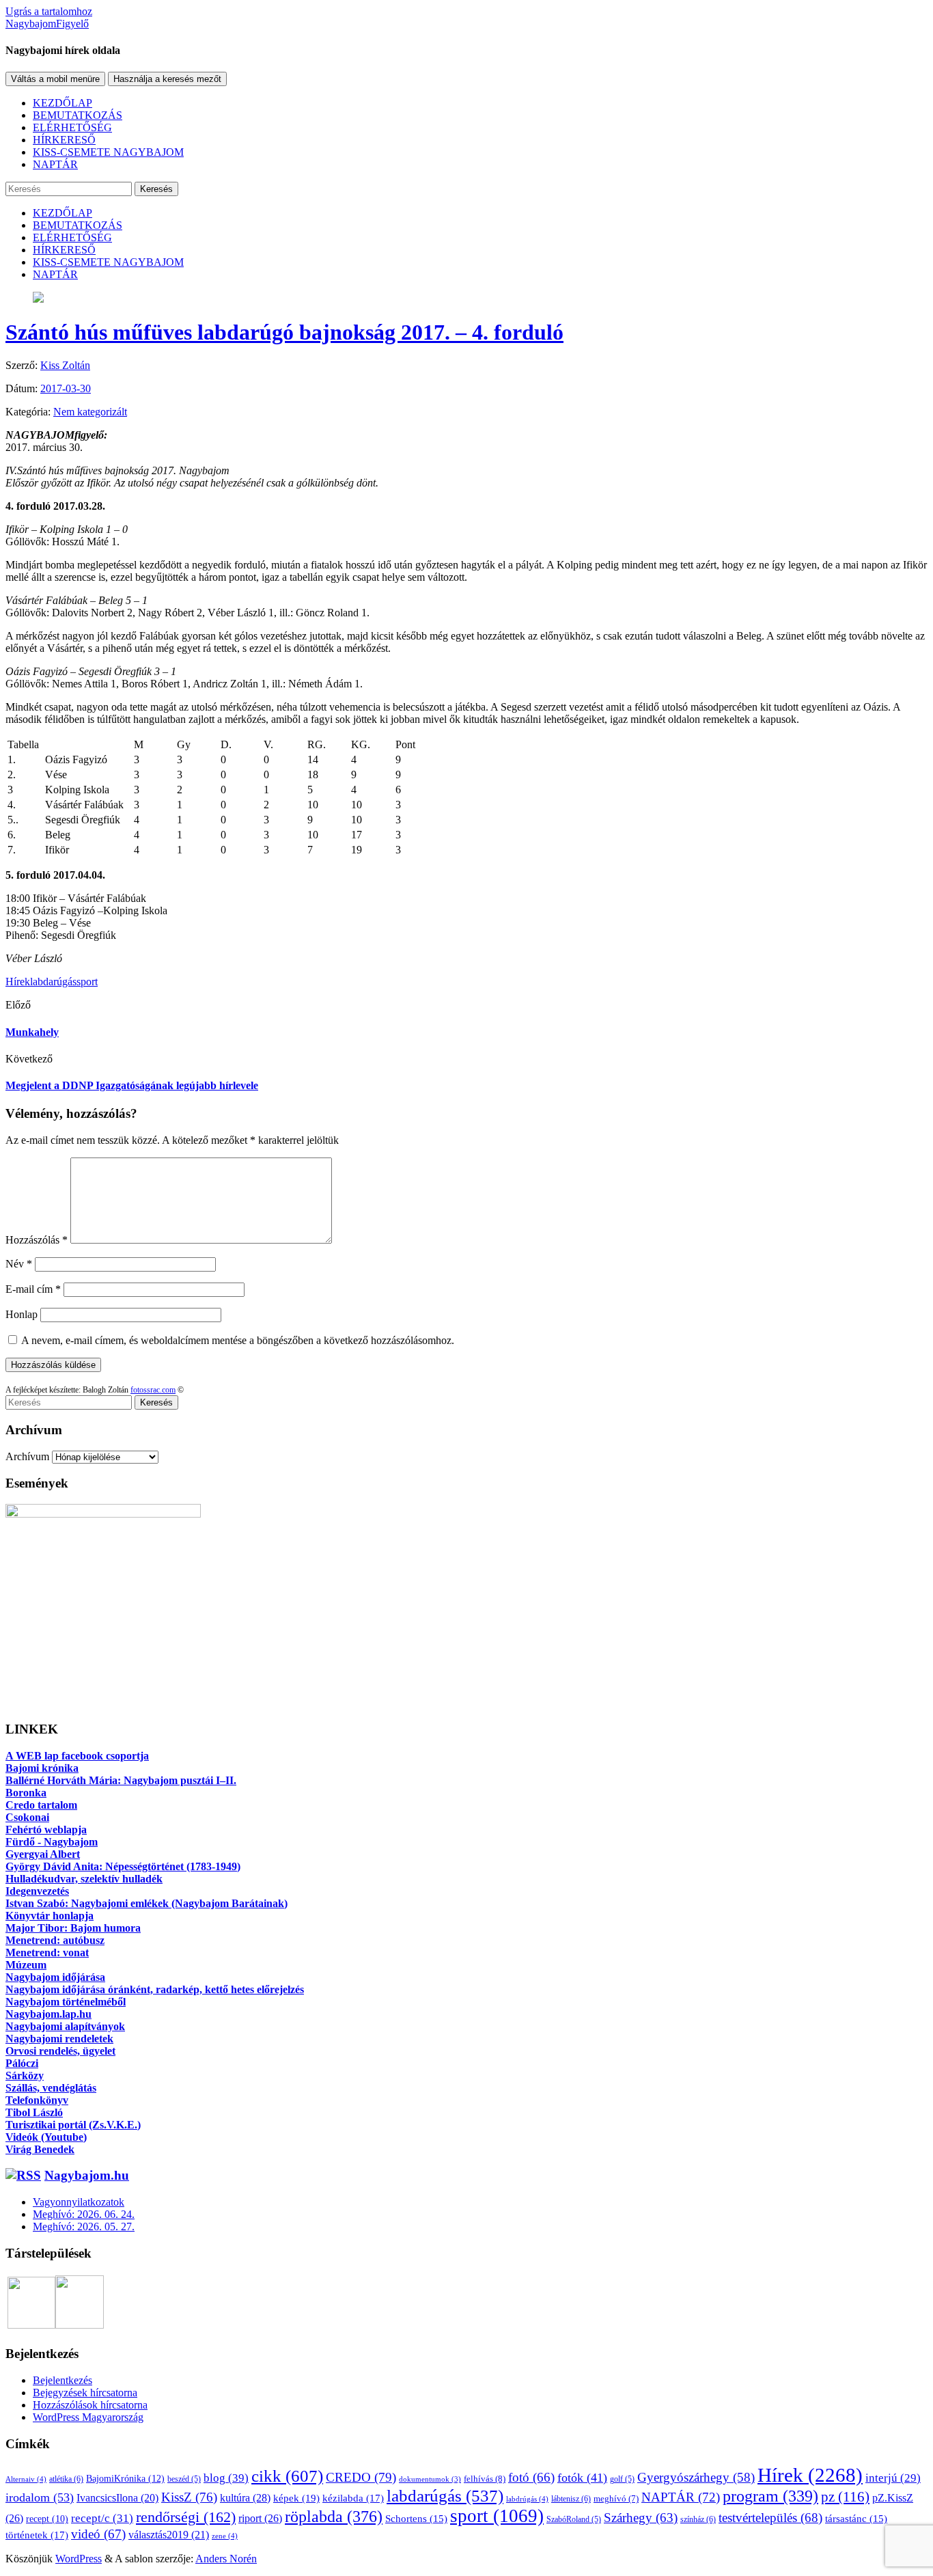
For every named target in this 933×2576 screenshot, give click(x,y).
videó (98, 2534)
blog (226, 2478)
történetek (37, 2535)
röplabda (334, 2517)
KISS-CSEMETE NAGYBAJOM (108, 152)
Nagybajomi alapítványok (65, 2026)
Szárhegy (641, 2518)
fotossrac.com (153, 1390)
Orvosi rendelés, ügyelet (60, 2051)
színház (698, 2519)
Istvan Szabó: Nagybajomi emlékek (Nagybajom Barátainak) (147, 1903)
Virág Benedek (40, 2149)
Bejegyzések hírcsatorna (85, 2393)
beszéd (184, 2479)
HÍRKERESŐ (64, 140)
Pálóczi (22, 2063)
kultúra (245, 2498)
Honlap (22, 1314)
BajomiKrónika (125, 2478)
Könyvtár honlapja (50, 1916)
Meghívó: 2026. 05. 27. (84, 2226)
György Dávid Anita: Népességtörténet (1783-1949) (123, 1866)
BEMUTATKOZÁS (78, 115)
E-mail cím (33, 1289)
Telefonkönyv (37, 2100)
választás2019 (169, 2535)
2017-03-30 (66, 388)
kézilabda (353, 2498)
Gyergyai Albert (43, 1854)
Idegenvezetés (37, 1891)
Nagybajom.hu (87, 2175)
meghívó (616, 2499)
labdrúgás (527, 2499)
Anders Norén (226, 2559)
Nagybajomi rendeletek (59, 2039)
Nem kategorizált (90, 412)
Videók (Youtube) (46, 2137)
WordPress (79, 2559)
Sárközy (25, 2075)
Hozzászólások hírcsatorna (90, 2405)
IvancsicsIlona (117, 2498)
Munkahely (32, 1032)
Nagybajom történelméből (66, 2002)
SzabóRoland (574, 2519)
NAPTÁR (55, 164)
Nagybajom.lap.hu (48, 2014)
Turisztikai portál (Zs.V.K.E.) (73, 2125)
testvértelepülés (770, 2518)
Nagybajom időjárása (55, 1977)
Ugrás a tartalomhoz (49, 11)
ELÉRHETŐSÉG (72, 127)
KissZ (189, 2497)
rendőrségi (186, 2517)
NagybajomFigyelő (47, 24)
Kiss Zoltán (65, 365)
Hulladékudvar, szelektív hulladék (84, 1879)
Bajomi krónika (42, 1768)
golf (622, 2479)
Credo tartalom (41, 1805)
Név (19, 1264)
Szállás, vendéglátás (51, 2088)
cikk (287, 2476)
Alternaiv (26, 2479)
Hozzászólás (37, 1240)
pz (845, 2497)
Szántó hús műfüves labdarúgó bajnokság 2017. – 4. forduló (284, 332)
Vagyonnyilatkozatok (79, 2202)
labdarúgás (53, 982)
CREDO (361, 2477)
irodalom (40, 2497)
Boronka (26, 1793)
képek (296, 2498)
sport (87, 982)
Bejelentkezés (62, 2380)
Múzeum (26, 1965)
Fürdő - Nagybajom (52, 1842)
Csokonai (27, 1817)
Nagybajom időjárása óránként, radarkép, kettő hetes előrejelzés (155, 1989)
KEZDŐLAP (62, 103)
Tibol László (34, 2112)
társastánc (856, 2519)
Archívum (27, 1456)
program (770, 2496)
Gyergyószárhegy (696, 2477)
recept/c (102, 2518)
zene (225, 2536)
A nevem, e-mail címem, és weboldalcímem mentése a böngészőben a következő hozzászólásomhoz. (238, 1340)
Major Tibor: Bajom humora (73, 1928)
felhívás (485, 2479)
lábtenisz (571, 2499)
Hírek (18, 982)
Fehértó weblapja (46, 1830)
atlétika (66, 2479)
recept (47, 2519)
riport (260, 2518)
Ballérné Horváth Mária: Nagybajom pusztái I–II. (121, 1780)
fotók (582, 2478)
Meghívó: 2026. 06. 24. (84, 2214)
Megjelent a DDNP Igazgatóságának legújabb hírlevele (132, 1085)
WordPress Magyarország (88, 2417)
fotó (531, 2477)
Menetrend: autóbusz (55, 1940)
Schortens (416, 2519)
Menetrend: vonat (47, 1952)
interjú (893, 2478)
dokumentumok (430, 2479)
